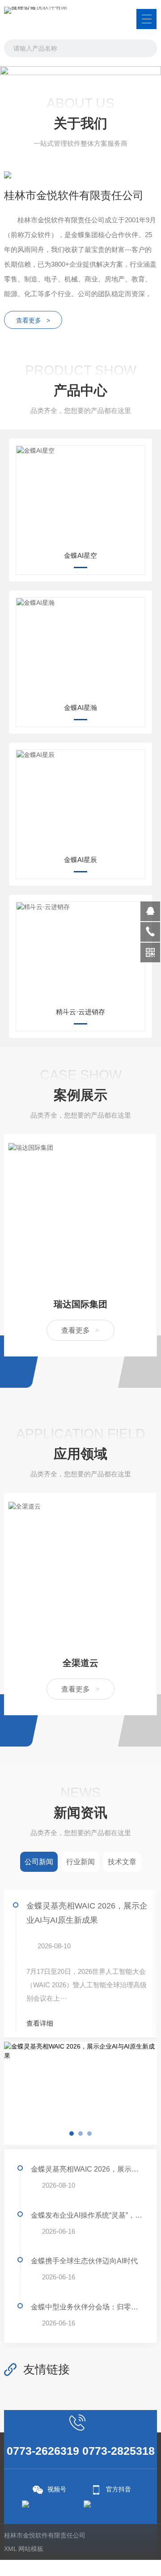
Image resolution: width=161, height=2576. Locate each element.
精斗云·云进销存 (80, 1012)
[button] (72, 73)
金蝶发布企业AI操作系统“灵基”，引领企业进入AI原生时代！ (87, 2215)
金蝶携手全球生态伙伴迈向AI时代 (84, 2261)
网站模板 (31, 2549)
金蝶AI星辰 (80, 860)
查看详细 (41, 2023)
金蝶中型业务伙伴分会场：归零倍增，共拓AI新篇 (87, 2307)
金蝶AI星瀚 (80, 708)
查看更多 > (33, 320)
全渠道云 (80, 1663)
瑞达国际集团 (80, 1304)
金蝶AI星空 (80, 555)
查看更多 (80, 1330)
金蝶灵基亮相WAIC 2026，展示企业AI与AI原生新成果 (87, 1913)
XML (10, 2549)
